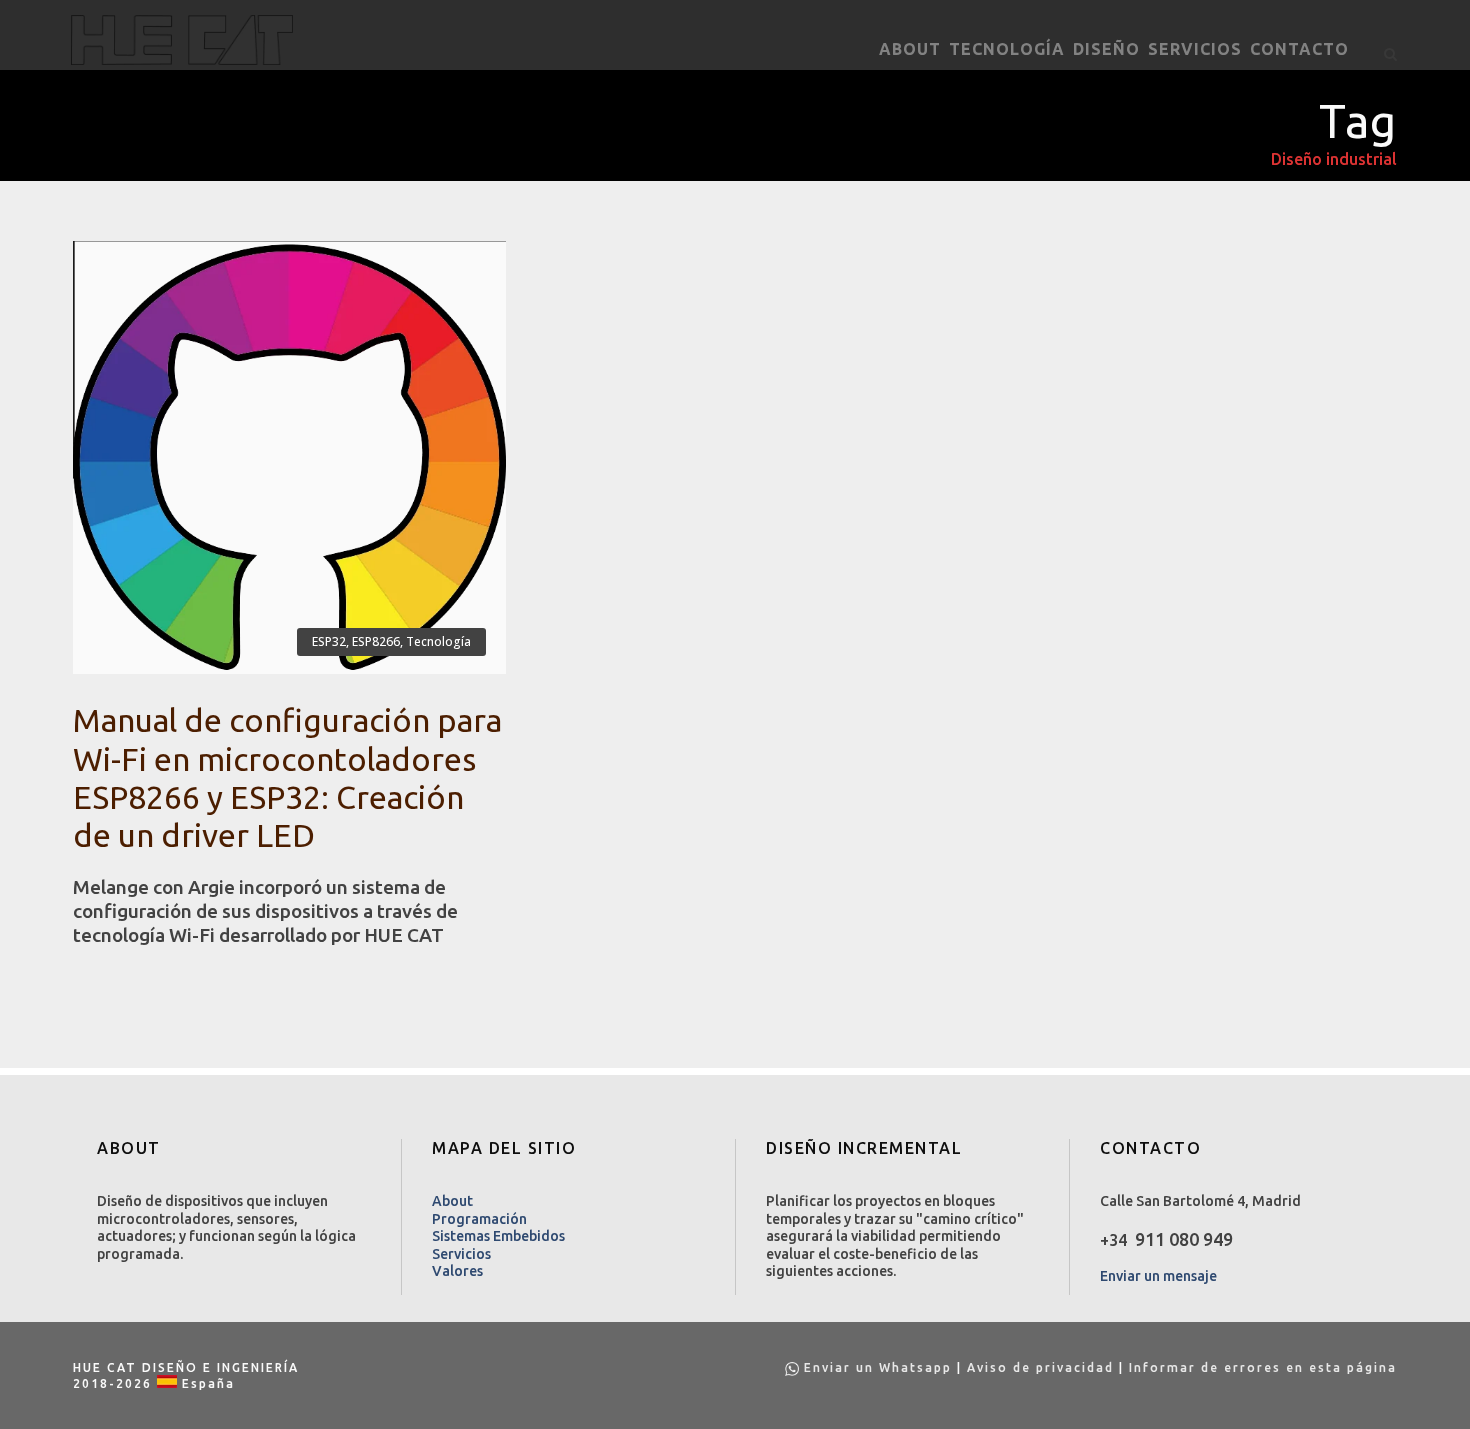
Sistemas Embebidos (498, 1236)
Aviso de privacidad (1040, 1367)
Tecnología (1007, 49)
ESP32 (329, 641)
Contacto (1299, 49)
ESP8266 (376, 641)
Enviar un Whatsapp (878, 1367)
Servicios (1195, 49)
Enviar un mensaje (1158, 1276)
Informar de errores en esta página (1263, 1367)
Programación (479, 1219)
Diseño (1106, 49)
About (910, 49)
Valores (457, 1271)
